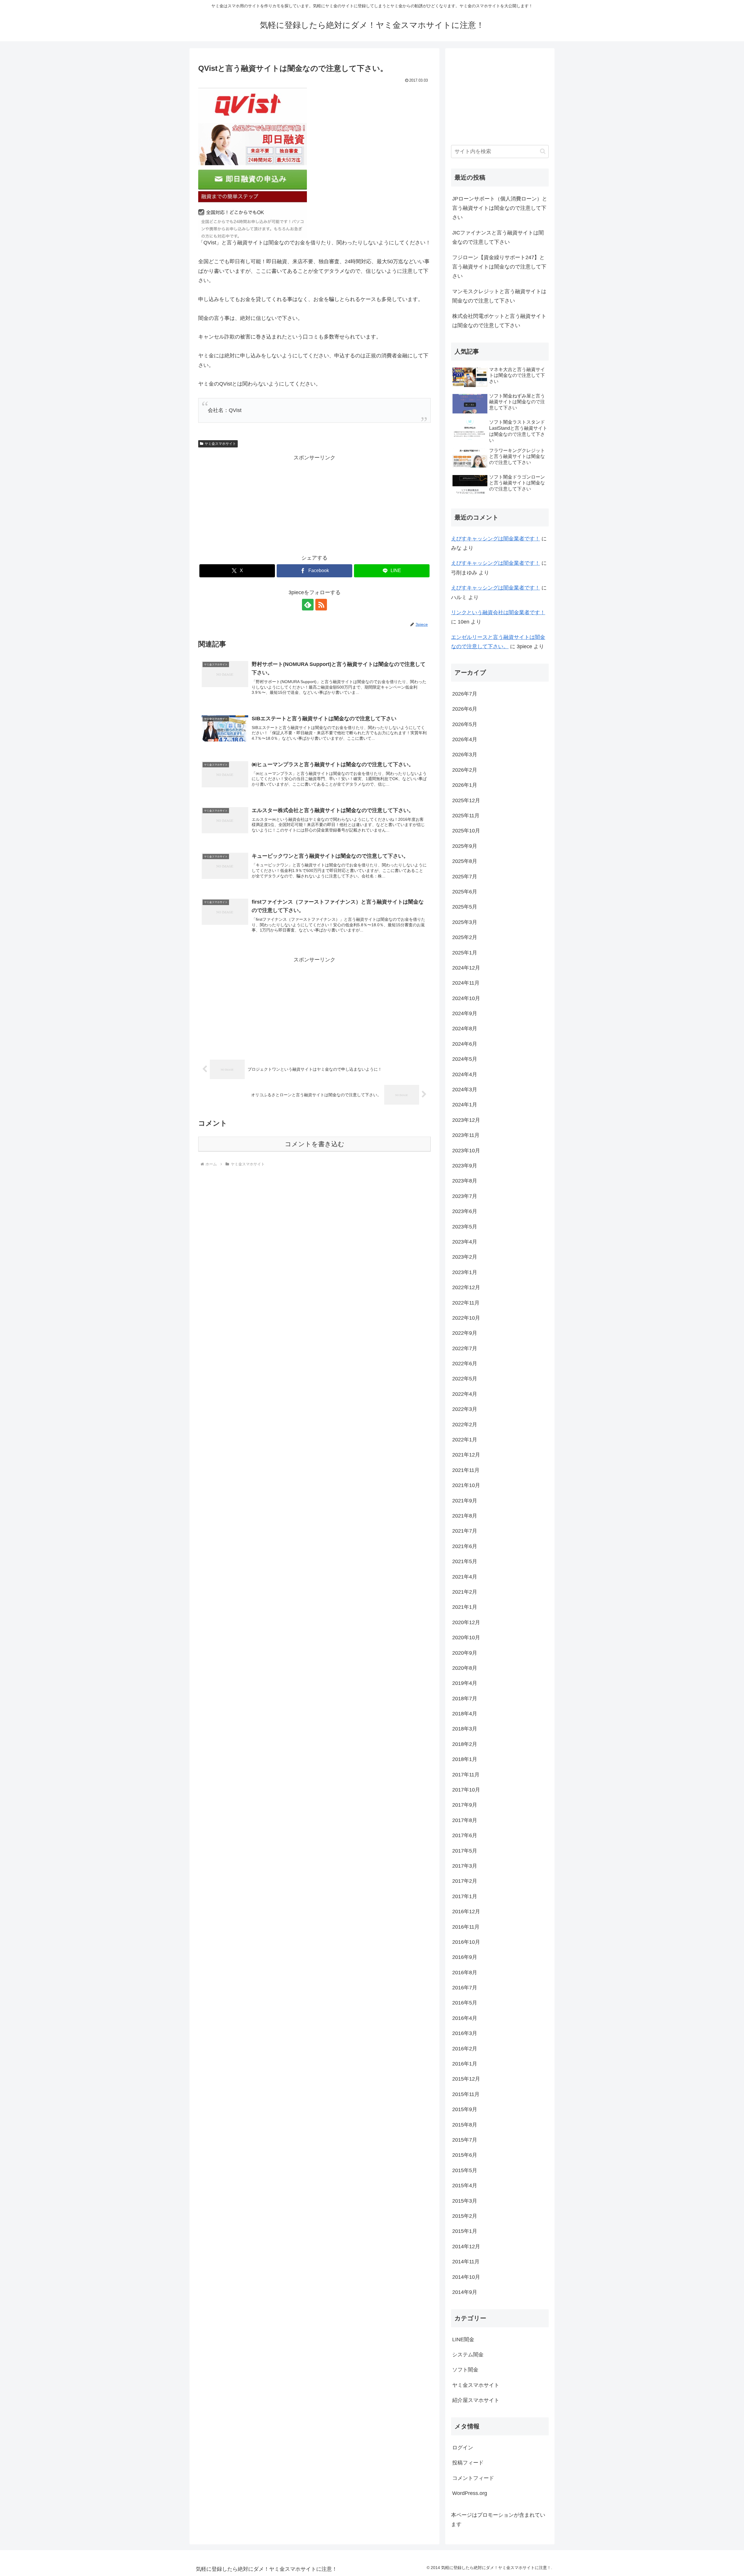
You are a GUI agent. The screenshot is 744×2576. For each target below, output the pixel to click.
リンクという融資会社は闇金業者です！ (498, 612)
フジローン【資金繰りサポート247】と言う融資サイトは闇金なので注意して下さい (499, 267)
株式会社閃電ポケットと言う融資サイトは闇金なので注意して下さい (499, 321)
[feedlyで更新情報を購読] (308, 605)
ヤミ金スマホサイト (220, 444)
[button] (543, 151)
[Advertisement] (314, 503)
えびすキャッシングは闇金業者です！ (496, 539)
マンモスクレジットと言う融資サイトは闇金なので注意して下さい (499, 296)
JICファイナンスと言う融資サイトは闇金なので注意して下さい (498, 237)
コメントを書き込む (315, 1144)
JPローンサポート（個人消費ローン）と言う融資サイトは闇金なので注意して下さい (500, 208)
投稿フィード (468, 2463)
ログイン (463, 2448)
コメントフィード (473, 2478)
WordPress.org (470, 2493)
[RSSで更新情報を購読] (321, 605)
